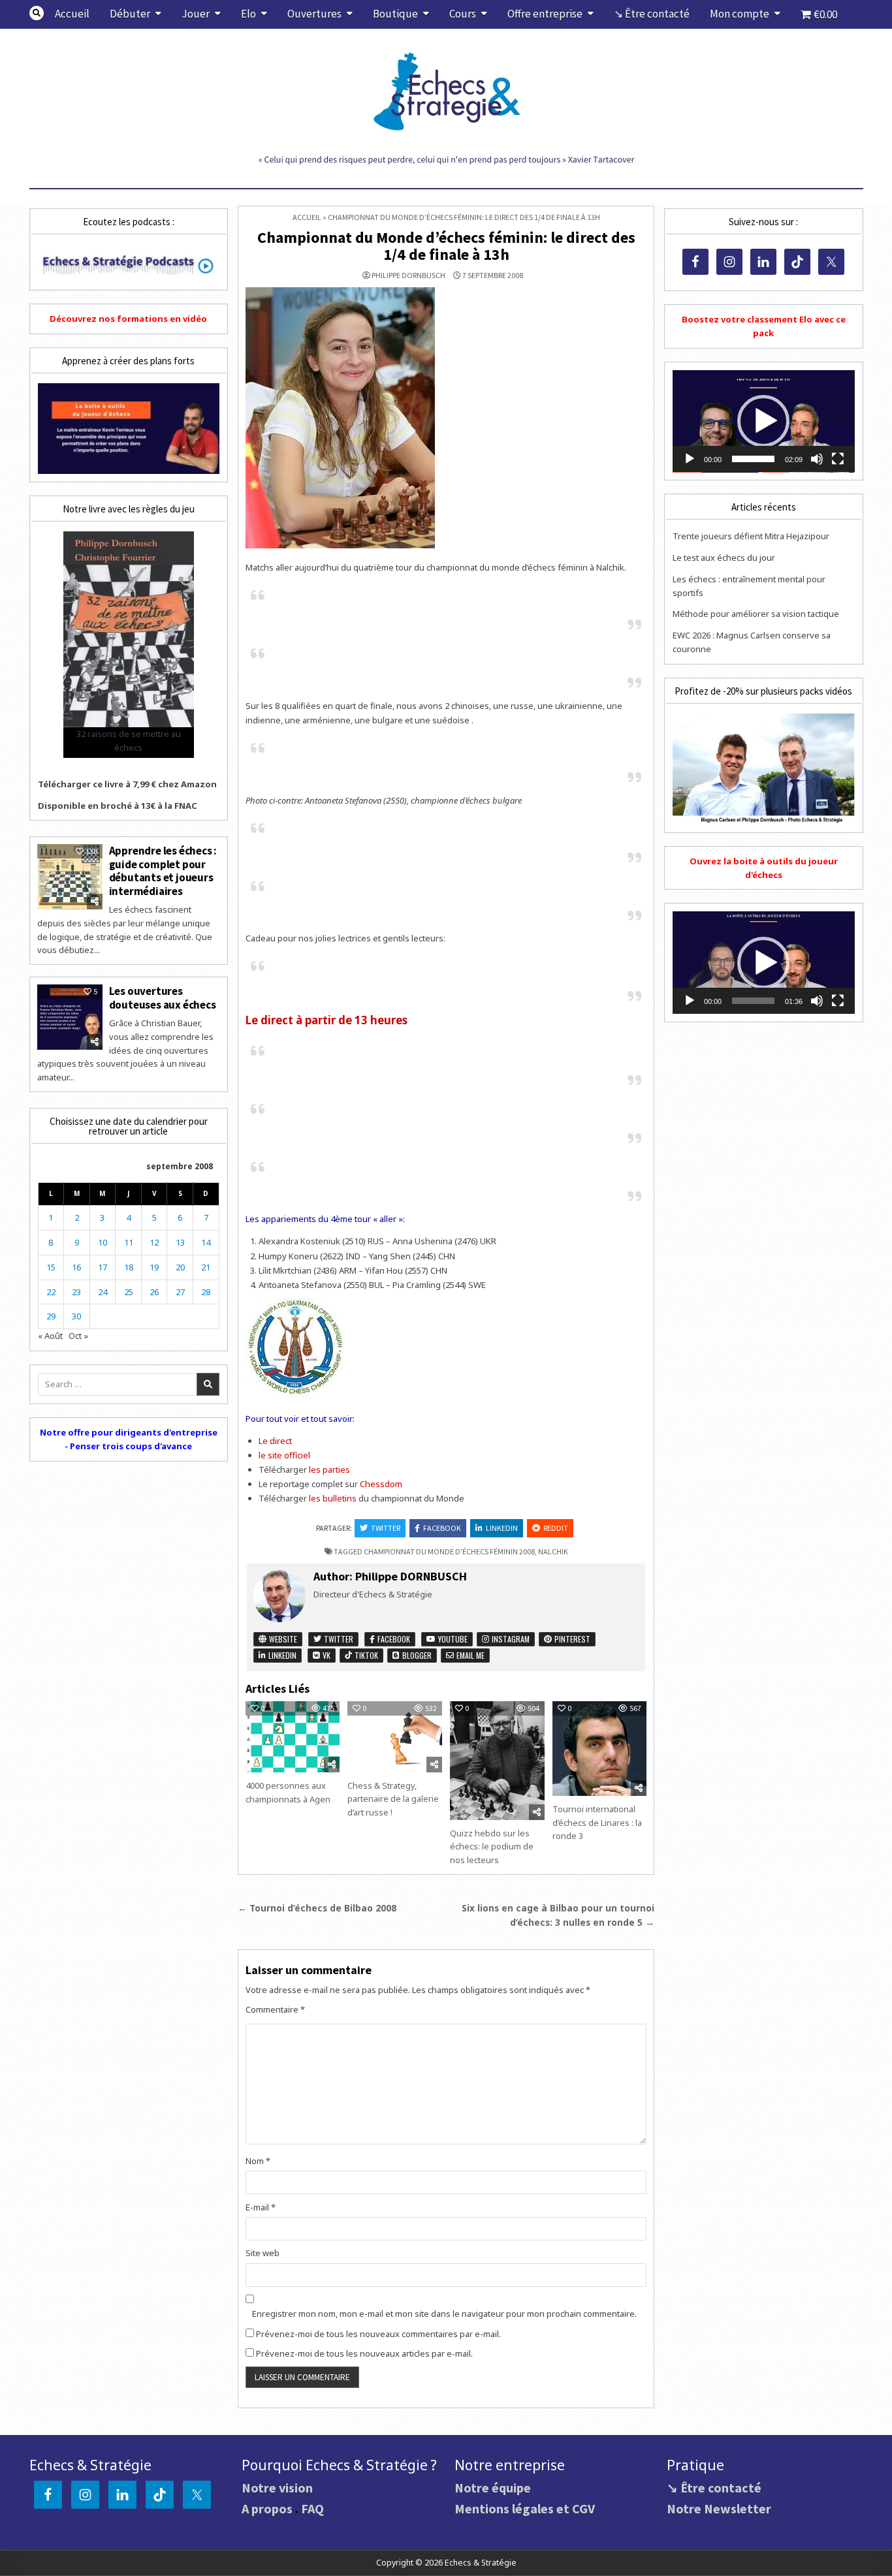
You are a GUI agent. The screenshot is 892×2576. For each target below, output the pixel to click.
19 (154, 1267)
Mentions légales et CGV (525, 2508)
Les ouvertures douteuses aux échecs (163, 997)
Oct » (78, 1336)
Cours (463, 14)
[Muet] (817, 459)
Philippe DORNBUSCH (408, 275)
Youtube (452, 1639)
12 (154, 1242)
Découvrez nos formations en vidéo (128, 319)
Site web (263, 2253)
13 (180, 1242)
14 (206, 1242)
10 (103, 1242)
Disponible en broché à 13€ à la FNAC (118, 806)
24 (103, 1292)
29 (51, 1316)
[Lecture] (690, 459)
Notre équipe (493, 2488)
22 (51, 1292)
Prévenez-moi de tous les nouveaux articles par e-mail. (364, 2353)
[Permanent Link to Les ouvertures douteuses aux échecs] (70, 1017)
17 (103, 1267)
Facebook (442, 1528)
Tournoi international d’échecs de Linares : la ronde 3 (597, 1823)
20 (180, 1267)
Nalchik (553, 1551)
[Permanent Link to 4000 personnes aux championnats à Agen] (293, 1737)
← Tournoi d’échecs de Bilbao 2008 (317, 1908)
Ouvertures (314, 14)
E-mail (261, 2207)
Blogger (416, 1655)
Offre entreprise (545, 14)
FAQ (312, 2508)
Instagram (510, 1639)
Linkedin (502, 1528)
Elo (248, 14)
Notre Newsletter (719, 2508)
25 (129, 1292)
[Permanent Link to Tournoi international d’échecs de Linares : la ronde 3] (599, 1748)
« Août (50, 1336)
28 (206, 1292)
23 (76, 1292)
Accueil (72, 14)
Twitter (386, 1528)
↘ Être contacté (652, 14)
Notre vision (277, 2488)
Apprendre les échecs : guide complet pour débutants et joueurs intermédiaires (163, 871)
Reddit (556, 1528)
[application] (763, 421)
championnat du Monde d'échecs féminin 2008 (449, 1551)
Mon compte (740, 14)
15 (51, 1267)
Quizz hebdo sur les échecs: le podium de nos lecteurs (492, 1847)
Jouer (196, 14)
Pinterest (571, 1639)
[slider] (753, 459)
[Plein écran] (838, 459)
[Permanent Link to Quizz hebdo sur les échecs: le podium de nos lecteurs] (497, 1760)
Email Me (470, 1655)
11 (129, 1242)
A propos (267, 2508)
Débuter (130, 14)
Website (282, 1639)
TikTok (365, 1655)
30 (76, 1316)
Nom (258, 2161)
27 (180, 1292)
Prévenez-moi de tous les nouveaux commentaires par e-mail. (378, 2334)
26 (154, 1292)
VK (326, 1655)
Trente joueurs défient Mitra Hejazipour (751, 536)
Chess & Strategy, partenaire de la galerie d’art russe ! (393, 1799)
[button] (763, 421)
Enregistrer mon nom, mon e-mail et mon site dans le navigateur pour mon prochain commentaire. (444, 2314)
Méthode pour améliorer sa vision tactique (756, 614)
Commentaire (275, 2009)
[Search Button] (37, 13)
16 (76, 1267)
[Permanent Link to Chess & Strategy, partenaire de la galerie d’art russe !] (394, 1736)
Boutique (395, 14)
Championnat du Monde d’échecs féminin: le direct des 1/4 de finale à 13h (446, 246)
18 (129, 1267)
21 (206, 1267)
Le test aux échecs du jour (724, 558)
